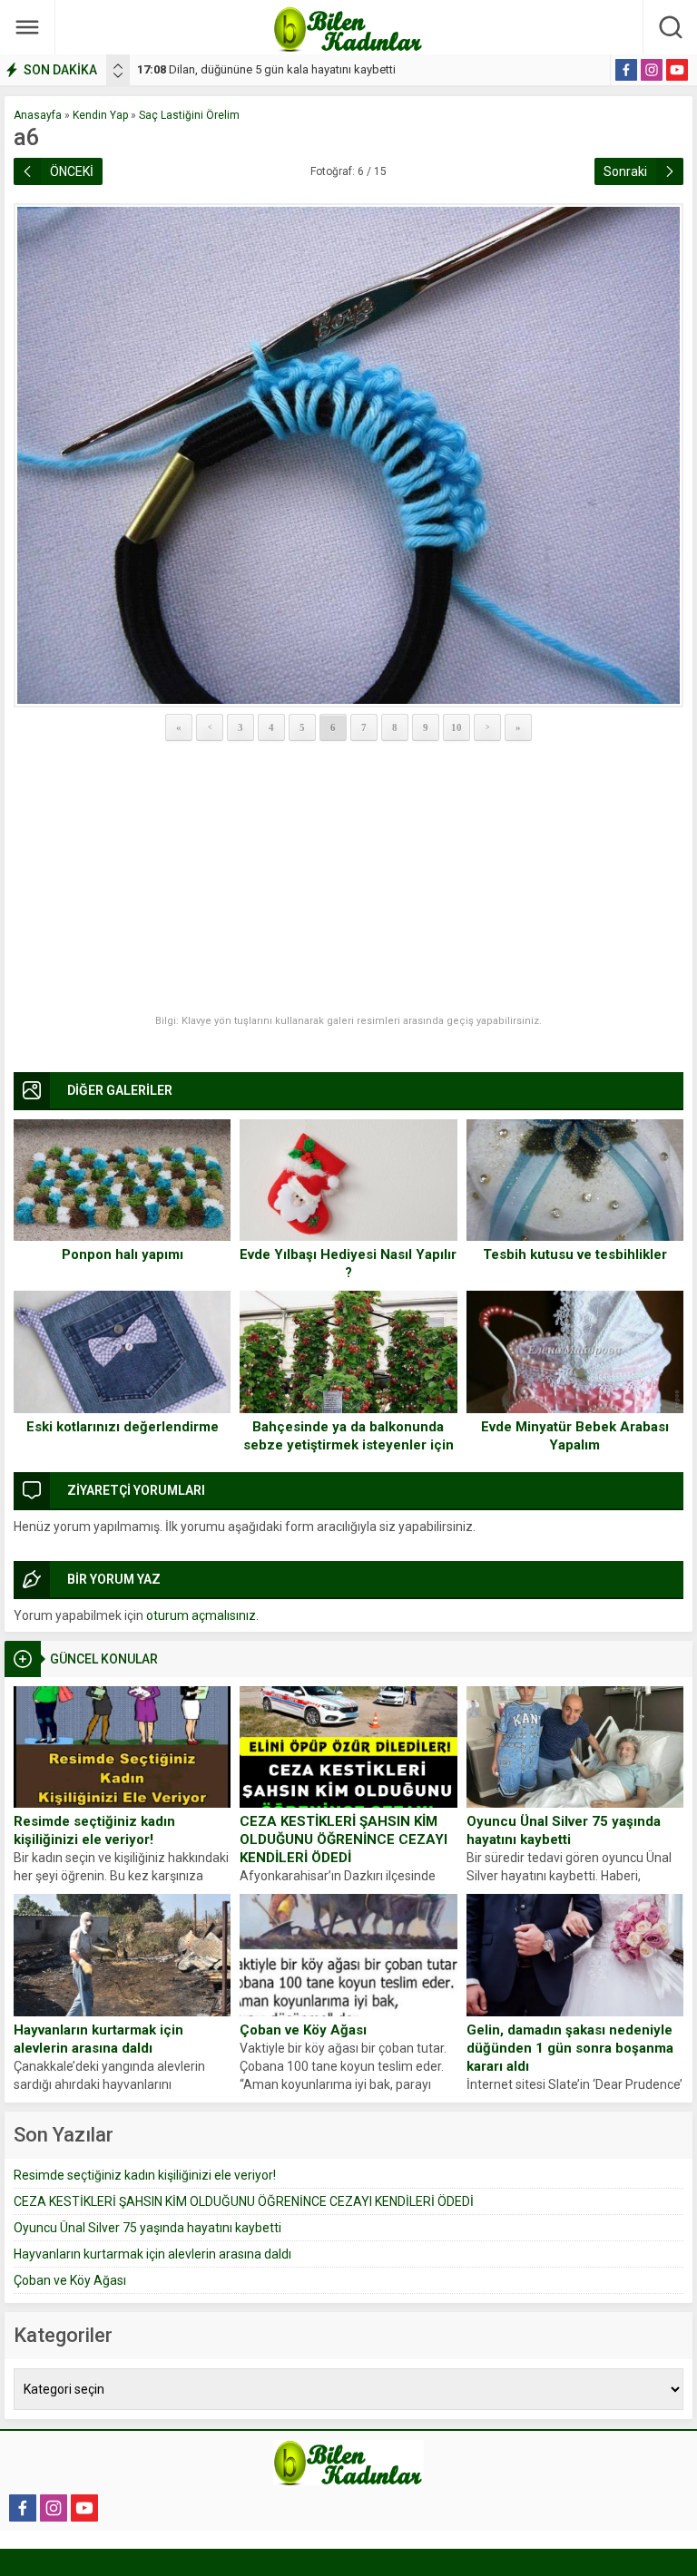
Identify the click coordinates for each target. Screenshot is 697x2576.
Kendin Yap (100, 115)
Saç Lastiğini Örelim (189, 115)
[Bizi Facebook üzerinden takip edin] (626, 70)
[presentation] (118, 66)
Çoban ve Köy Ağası (303, 2030)
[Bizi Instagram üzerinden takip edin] (652, 70)
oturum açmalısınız (201, 1615)
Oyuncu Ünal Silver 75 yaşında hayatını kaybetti (564, 1830)
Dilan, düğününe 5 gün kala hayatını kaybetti (266, 69)
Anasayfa (38, 115)
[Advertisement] (348, 879)
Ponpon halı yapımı (123, 1254)
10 (456, 727)
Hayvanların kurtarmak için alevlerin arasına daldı (98, 2039)
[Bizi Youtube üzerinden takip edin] (677, 70)
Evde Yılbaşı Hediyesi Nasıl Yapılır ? (348, 1264)
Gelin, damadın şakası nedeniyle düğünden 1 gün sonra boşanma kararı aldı (570, 2048)
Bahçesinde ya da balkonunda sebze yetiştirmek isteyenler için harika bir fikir (348, 1445)
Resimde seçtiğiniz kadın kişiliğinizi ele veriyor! (94, 1830)
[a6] (348, 455)
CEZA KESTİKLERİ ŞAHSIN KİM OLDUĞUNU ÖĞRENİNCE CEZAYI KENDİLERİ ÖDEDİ (344, 1839)
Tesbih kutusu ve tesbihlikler (575, 1254)
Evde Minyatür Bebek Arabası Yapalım (575, 1436)
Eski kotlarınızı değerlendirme (123, 1427)
